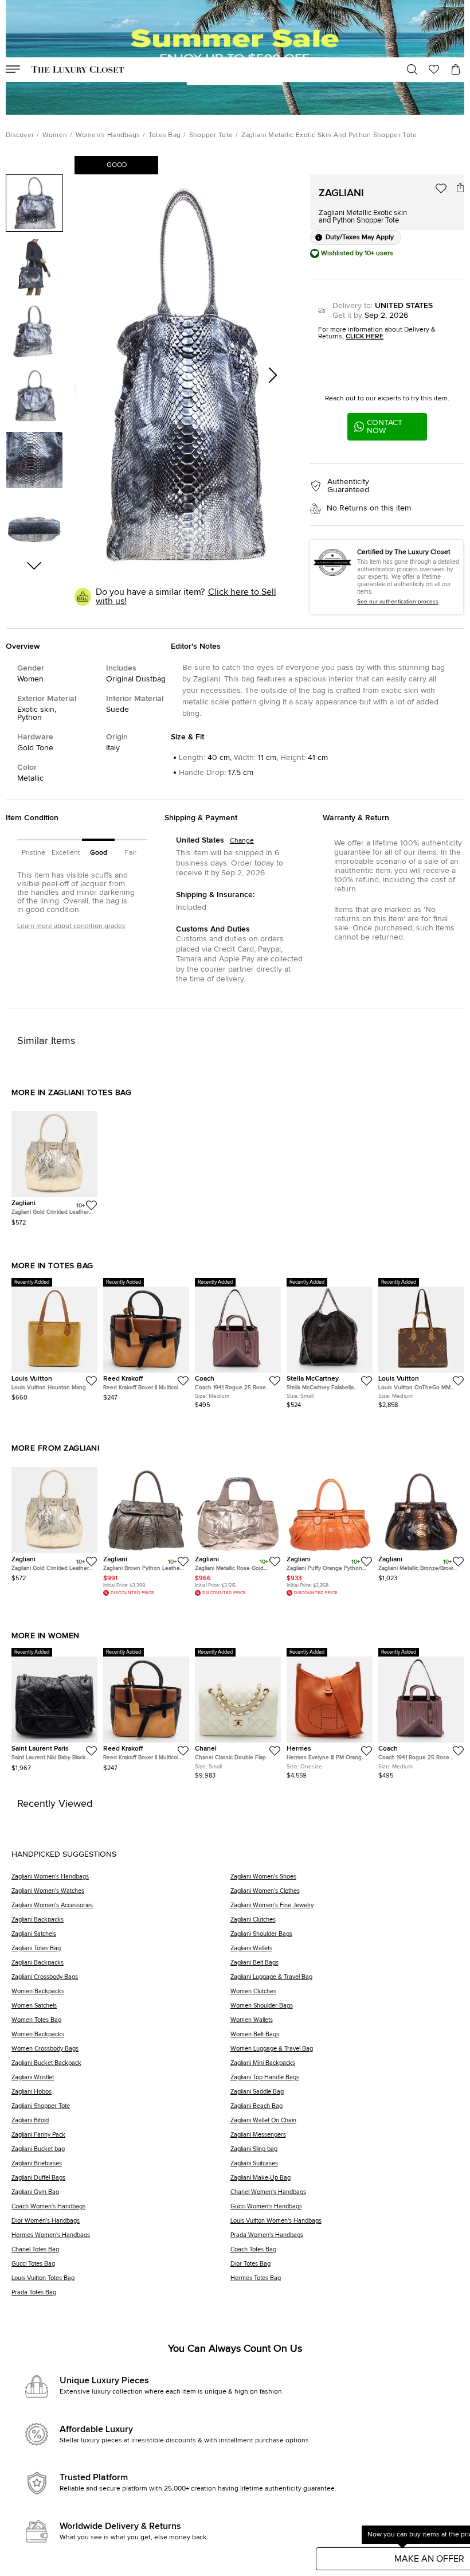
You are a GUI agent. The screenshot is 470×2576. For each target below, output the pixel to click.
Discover (20, 135)
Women (55, 135)
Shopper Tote (211, 135)
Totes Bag (165, 135)
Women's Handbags (108, 135)
